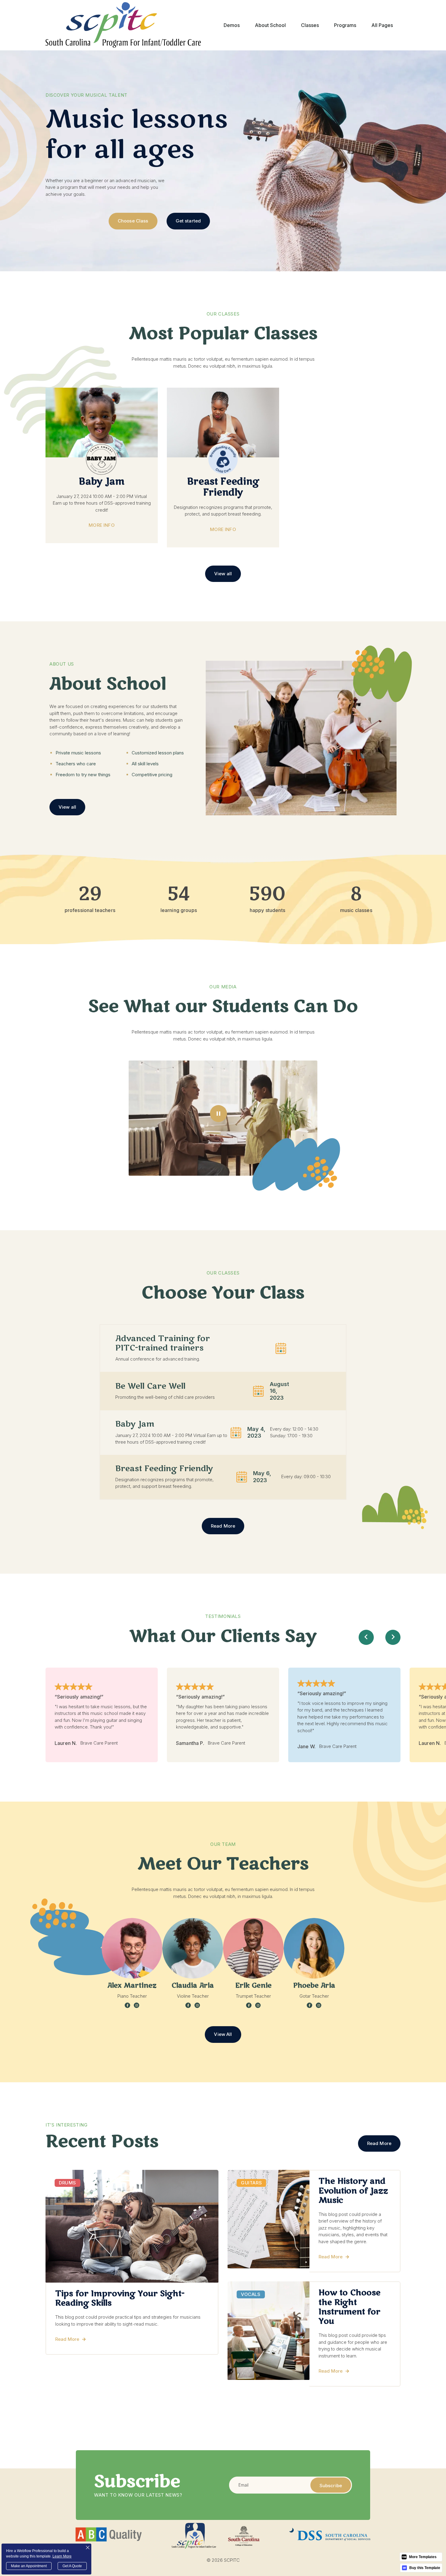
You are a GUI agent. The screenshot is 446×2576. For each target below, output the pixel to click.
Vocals (251, 2294)
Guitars (251, 2183)
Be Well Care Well (150, 1386)
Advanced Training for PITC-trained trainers (163, 1343)
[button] (232, 25)
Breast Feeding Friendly (164, 1469)
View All (223, 2034)
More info (101, 525)
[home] (123, 25)
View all (223, 574)
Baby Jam (135, 1424)
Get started (188, 221)
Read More (223, 1526)
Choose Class (133, 221)
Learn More (62, 2556)
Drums (68, 2183)
